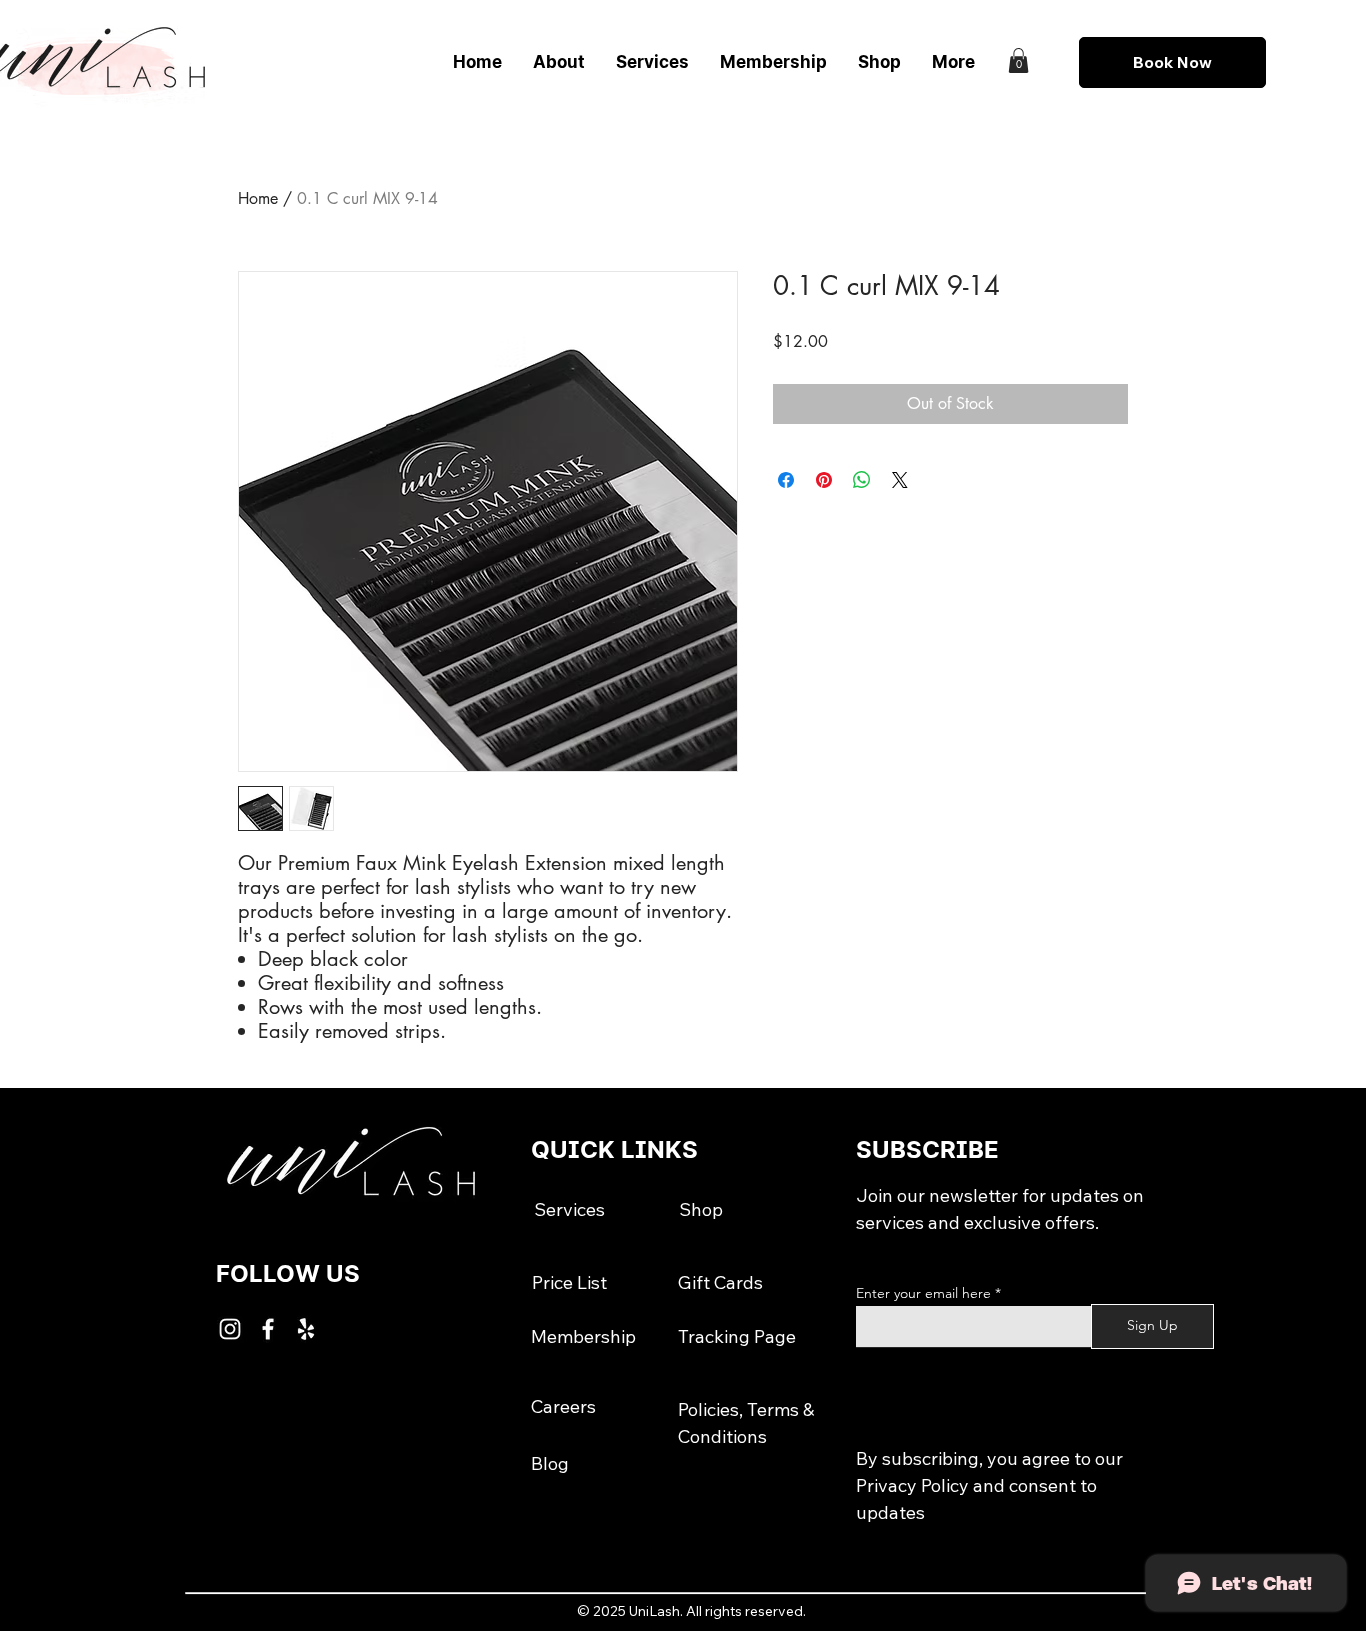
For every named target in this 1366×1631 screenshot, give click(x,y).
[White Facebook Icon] (268, 1329)
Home (258, 198)
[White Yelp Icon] (306, 1329)
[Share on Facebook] (786, 480)
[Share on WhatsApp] (862, 480)
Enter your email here (923, 1293)
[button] (1018, 60)
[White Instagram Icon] (230, 1329)
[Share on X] (900, 480)
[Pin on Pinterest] (824, 480)
